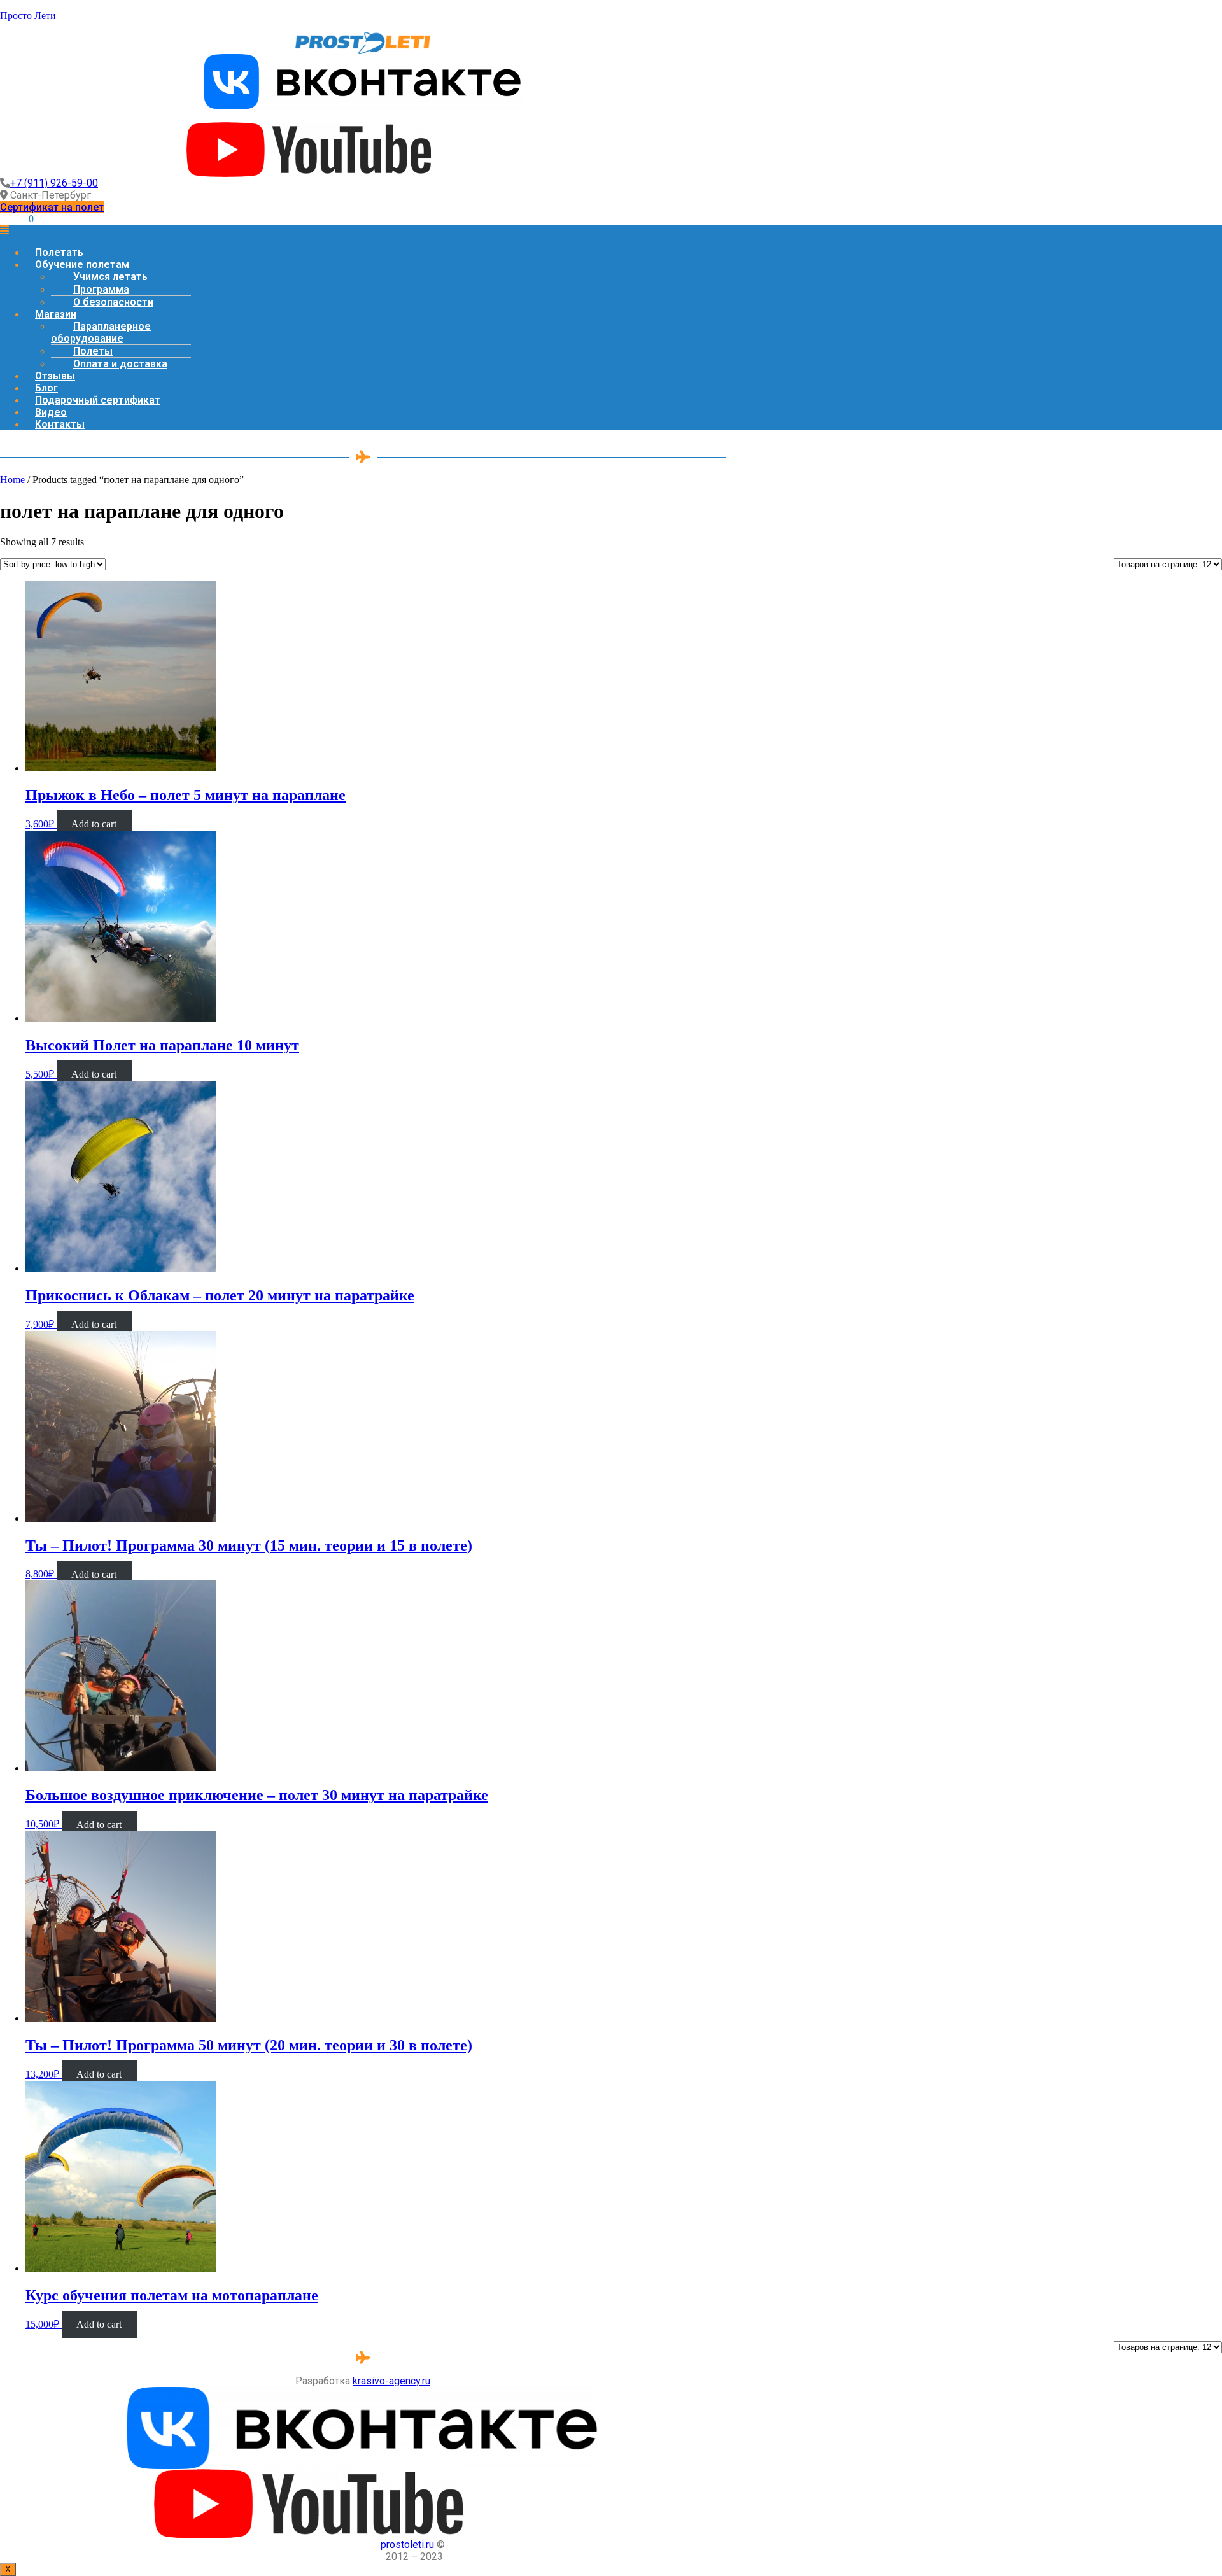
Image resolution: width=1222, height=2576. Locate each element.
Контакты (60, 424)
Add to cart (94, 824)
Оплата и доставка (120, 364)
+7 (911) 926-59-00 (54, 183)
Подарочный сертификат (98, 400)
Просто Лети (28, 16)
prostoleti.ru (407, 2544)
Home (12, 480)
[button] (52, 207)
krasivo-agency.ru (391, 2381)
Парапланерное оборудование (101, 332)
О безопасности (113, 302)
